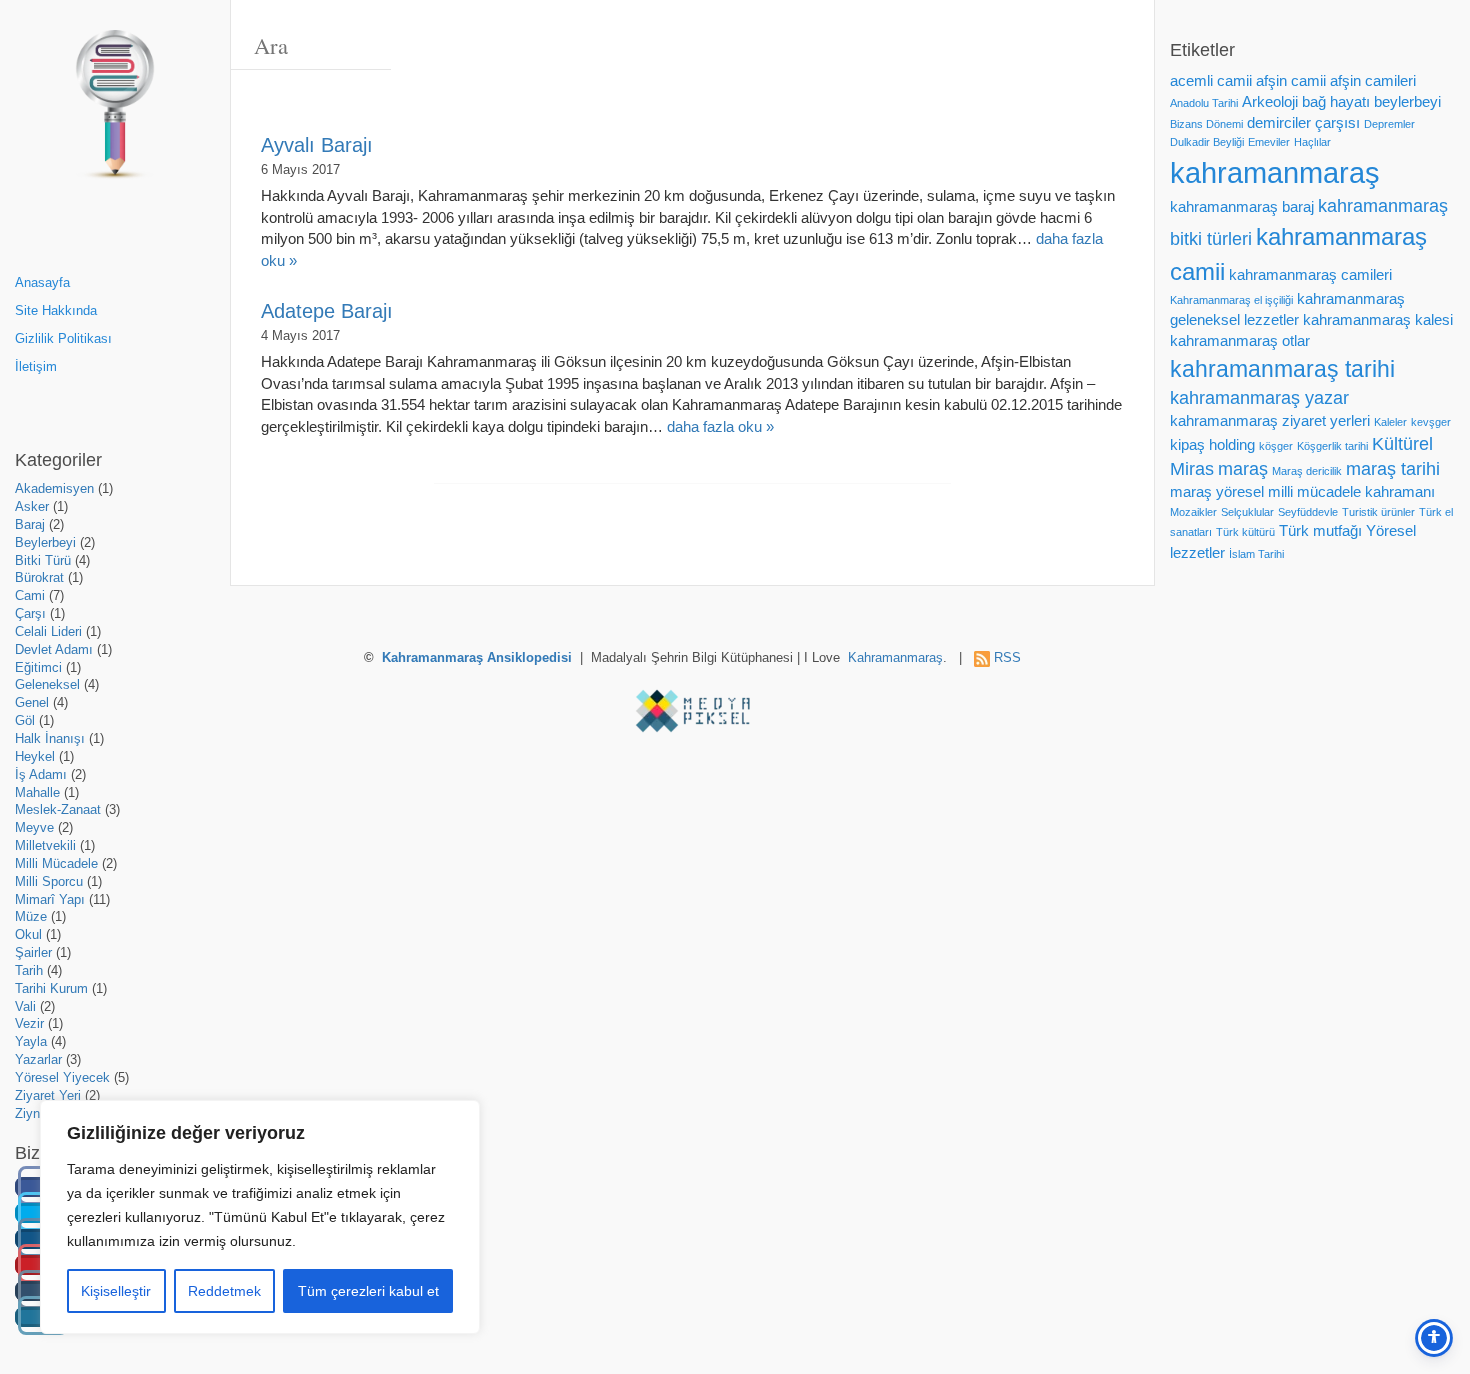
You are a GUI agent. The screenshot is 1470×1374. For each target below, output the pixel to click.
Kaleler (1390, 422)
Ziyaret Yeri (48, 1096)
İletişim (36, 367)
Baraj (30, 525)
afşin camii (1291, 81)
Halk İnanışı (50, 739)
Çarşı (30, 614)
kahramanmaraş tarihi (1282, 369)
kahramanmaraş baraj (1242, 207)
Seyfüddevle (1308, 512)
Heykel (35, 757)
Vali (25, 1007)
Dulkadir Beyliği (1207, 142)
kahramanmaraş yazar (1259, 398)
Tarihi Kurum (51, 989)
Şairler (33, 953)
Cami (30, 596)
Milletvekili (45, 846)
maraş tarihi (1393, 469)
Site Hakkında (56, 311)
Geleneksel (47, 685)
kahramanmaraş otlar (1240, 341)
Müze (31, 917)
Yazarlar (38, 1060)
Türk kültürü (1245, 532)
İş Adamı (41, 775)
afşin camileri (1373, 81)
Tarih (29, 971)
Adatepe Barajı (327, 311)
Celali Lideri (48, 632)
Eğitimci (38, 668)
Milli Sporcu (49, 882)
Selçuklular (1247, 512)
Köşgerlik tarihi (1332, 446)
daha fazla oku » (720, 426)
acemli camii (1211, 81)
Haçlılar (1312, 142)
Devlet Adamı (54, 650)
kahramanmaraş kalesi (1378, 320)
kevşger (1431, 422)
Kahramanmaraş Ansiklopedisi (477, 658)
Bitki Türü (43, 561)
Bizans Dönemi (1206, 124)
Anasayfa (42, 283)
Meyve (34, 828)
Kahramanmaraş (895, 658)
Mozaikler (1193, 512)
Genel (32, 703)
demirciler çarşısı (1303, 123)
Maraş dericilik (1307, 471)
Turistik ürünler (1378, 512)
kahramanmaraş (1275, 172)
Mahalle (37, 793)
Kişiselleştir (116, 1291)
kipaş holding (1212, 445)
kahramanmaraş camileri (1310, 275)
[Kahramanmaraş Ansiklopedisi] (115, 112)
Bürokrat (39, 578)
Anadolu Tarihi (1204, 103)
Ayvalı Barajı (317, 145)
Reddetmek (224, 1291)
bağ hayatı (1336, 102)
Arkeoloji (1270, 102)
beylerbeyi (1407, 102)
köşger (1276, 446)
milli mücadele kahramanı (1351, 492)
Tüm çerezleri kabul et (368, 1291)
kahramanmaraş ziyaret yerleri (1270, 421)
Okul (28, 935)
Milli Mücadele (56, 864)
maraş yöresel (1217, 492)
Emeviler (1269, 142)
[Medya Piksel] (693, 711)
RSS (1007, 658)
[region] (260, 1217)
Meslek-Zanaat (58, 810)
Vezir (29, 1024)
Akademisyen (54, 489)
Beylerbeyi (45, 543)
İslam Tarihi (1256, 554)
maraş (1243, 469)
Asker (32, 507)
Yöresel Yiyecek (62, 1078)
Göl (25, 721)
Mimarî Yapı (50, 900)
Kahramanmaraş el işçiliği (1231, 300)
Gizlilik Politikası (63, 339)
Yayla (31, 1042)
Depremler (1389, 124)
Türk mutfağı (1320, 531)
